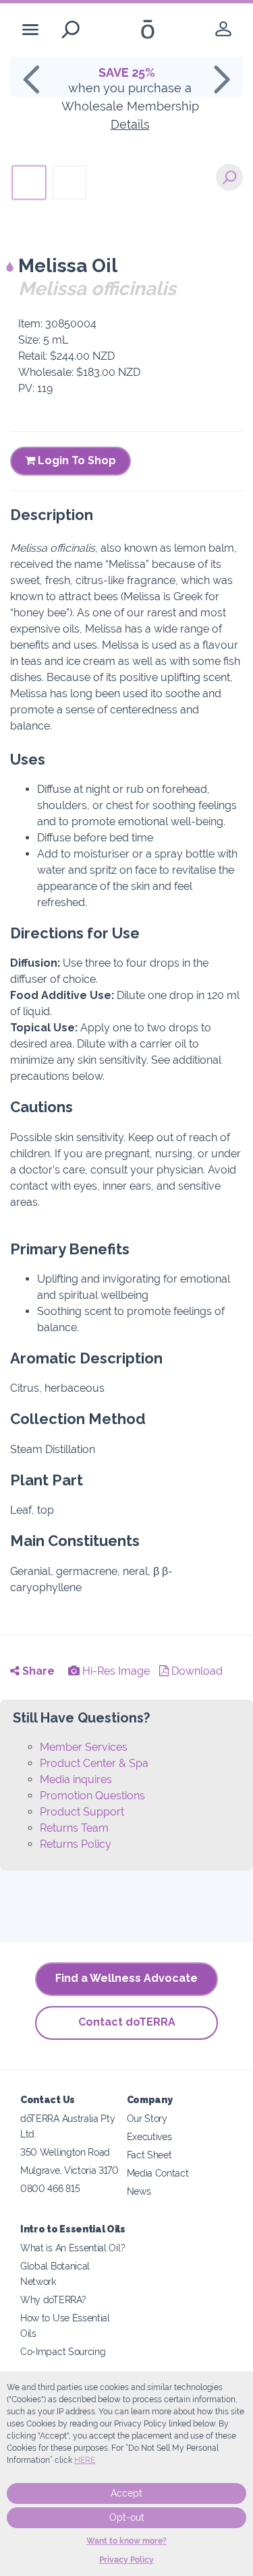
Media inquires (76, 1779)
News (139, 2191)
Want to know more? (126, 2541)
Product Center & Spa (94, 1763)
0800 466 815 (50, 2188)
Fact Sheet (149, 2155)
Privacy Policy (126, 2560)
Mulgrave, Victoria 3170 (69, 2170)
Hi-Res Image (115, 1671)
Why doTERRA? (53, 2299)
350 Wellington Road (65, 2152)
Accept (126, 2493)
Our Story (147, 2118)
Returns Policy (76, 1844)
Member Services (84, 1747)
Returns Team (74, 1828)
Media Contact (158, 2173)
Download (196, 1671)
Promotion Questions (92, 1796)
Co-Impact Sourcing (63, 2351)
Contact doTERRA (127, 2022)
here (85, 2460)
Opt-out (127, 2517)
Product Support (82, 1812)
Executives (149, 2136)
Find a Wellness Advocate (126, 1978)
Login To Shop (76, 460)
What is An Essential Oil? (73, 2248)
